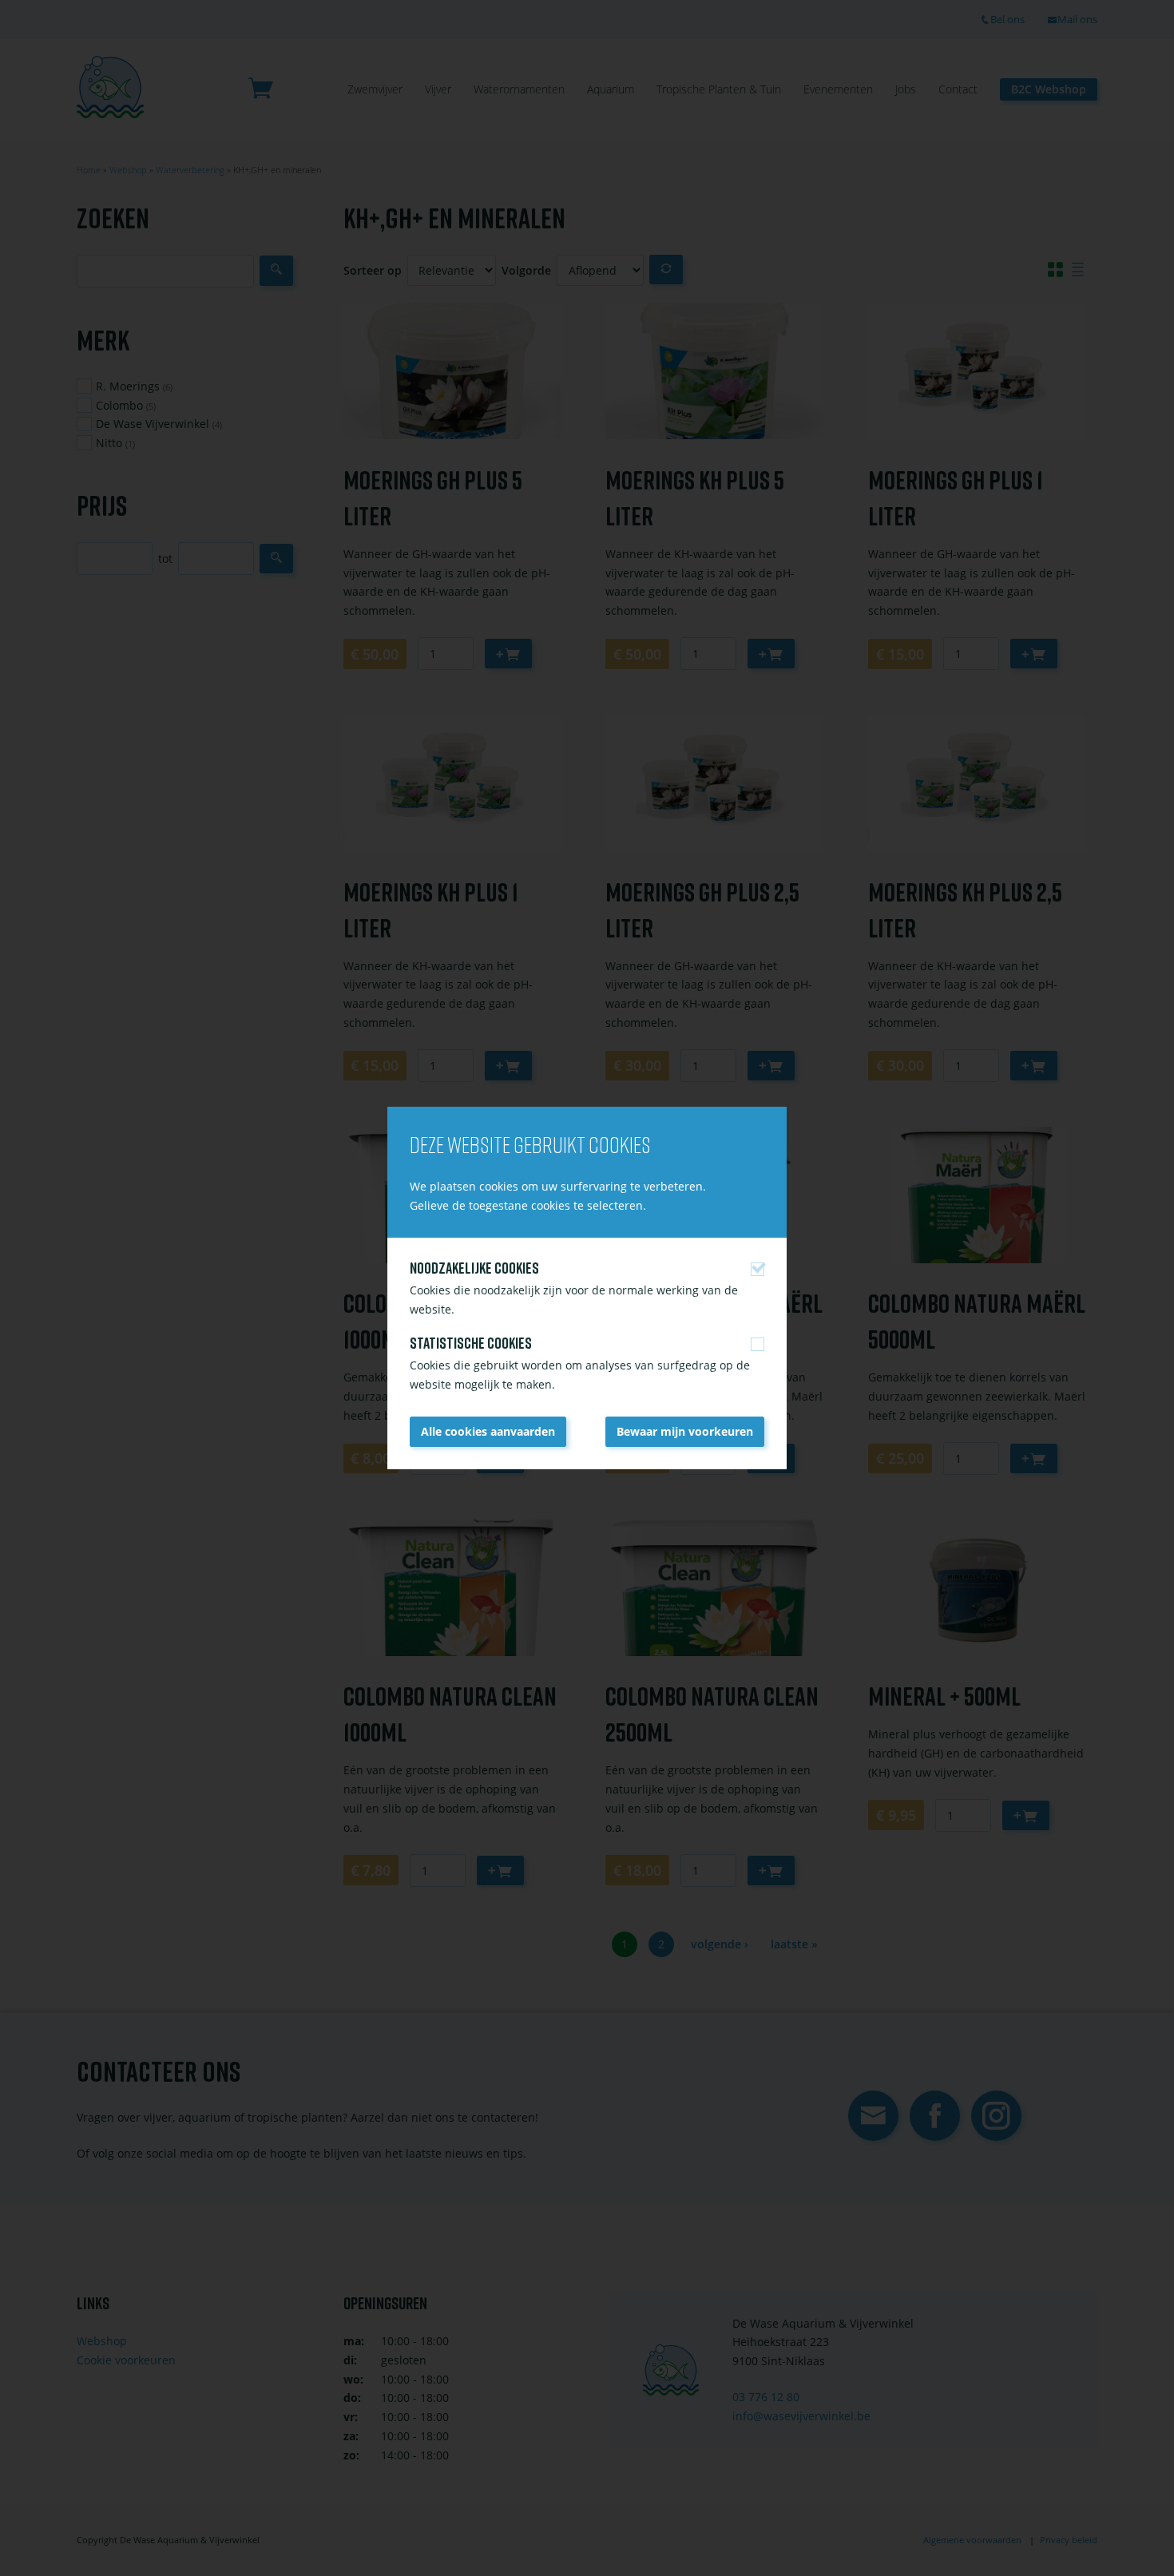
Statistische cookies (471, 1343)
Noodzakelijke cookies (474, 1268)
